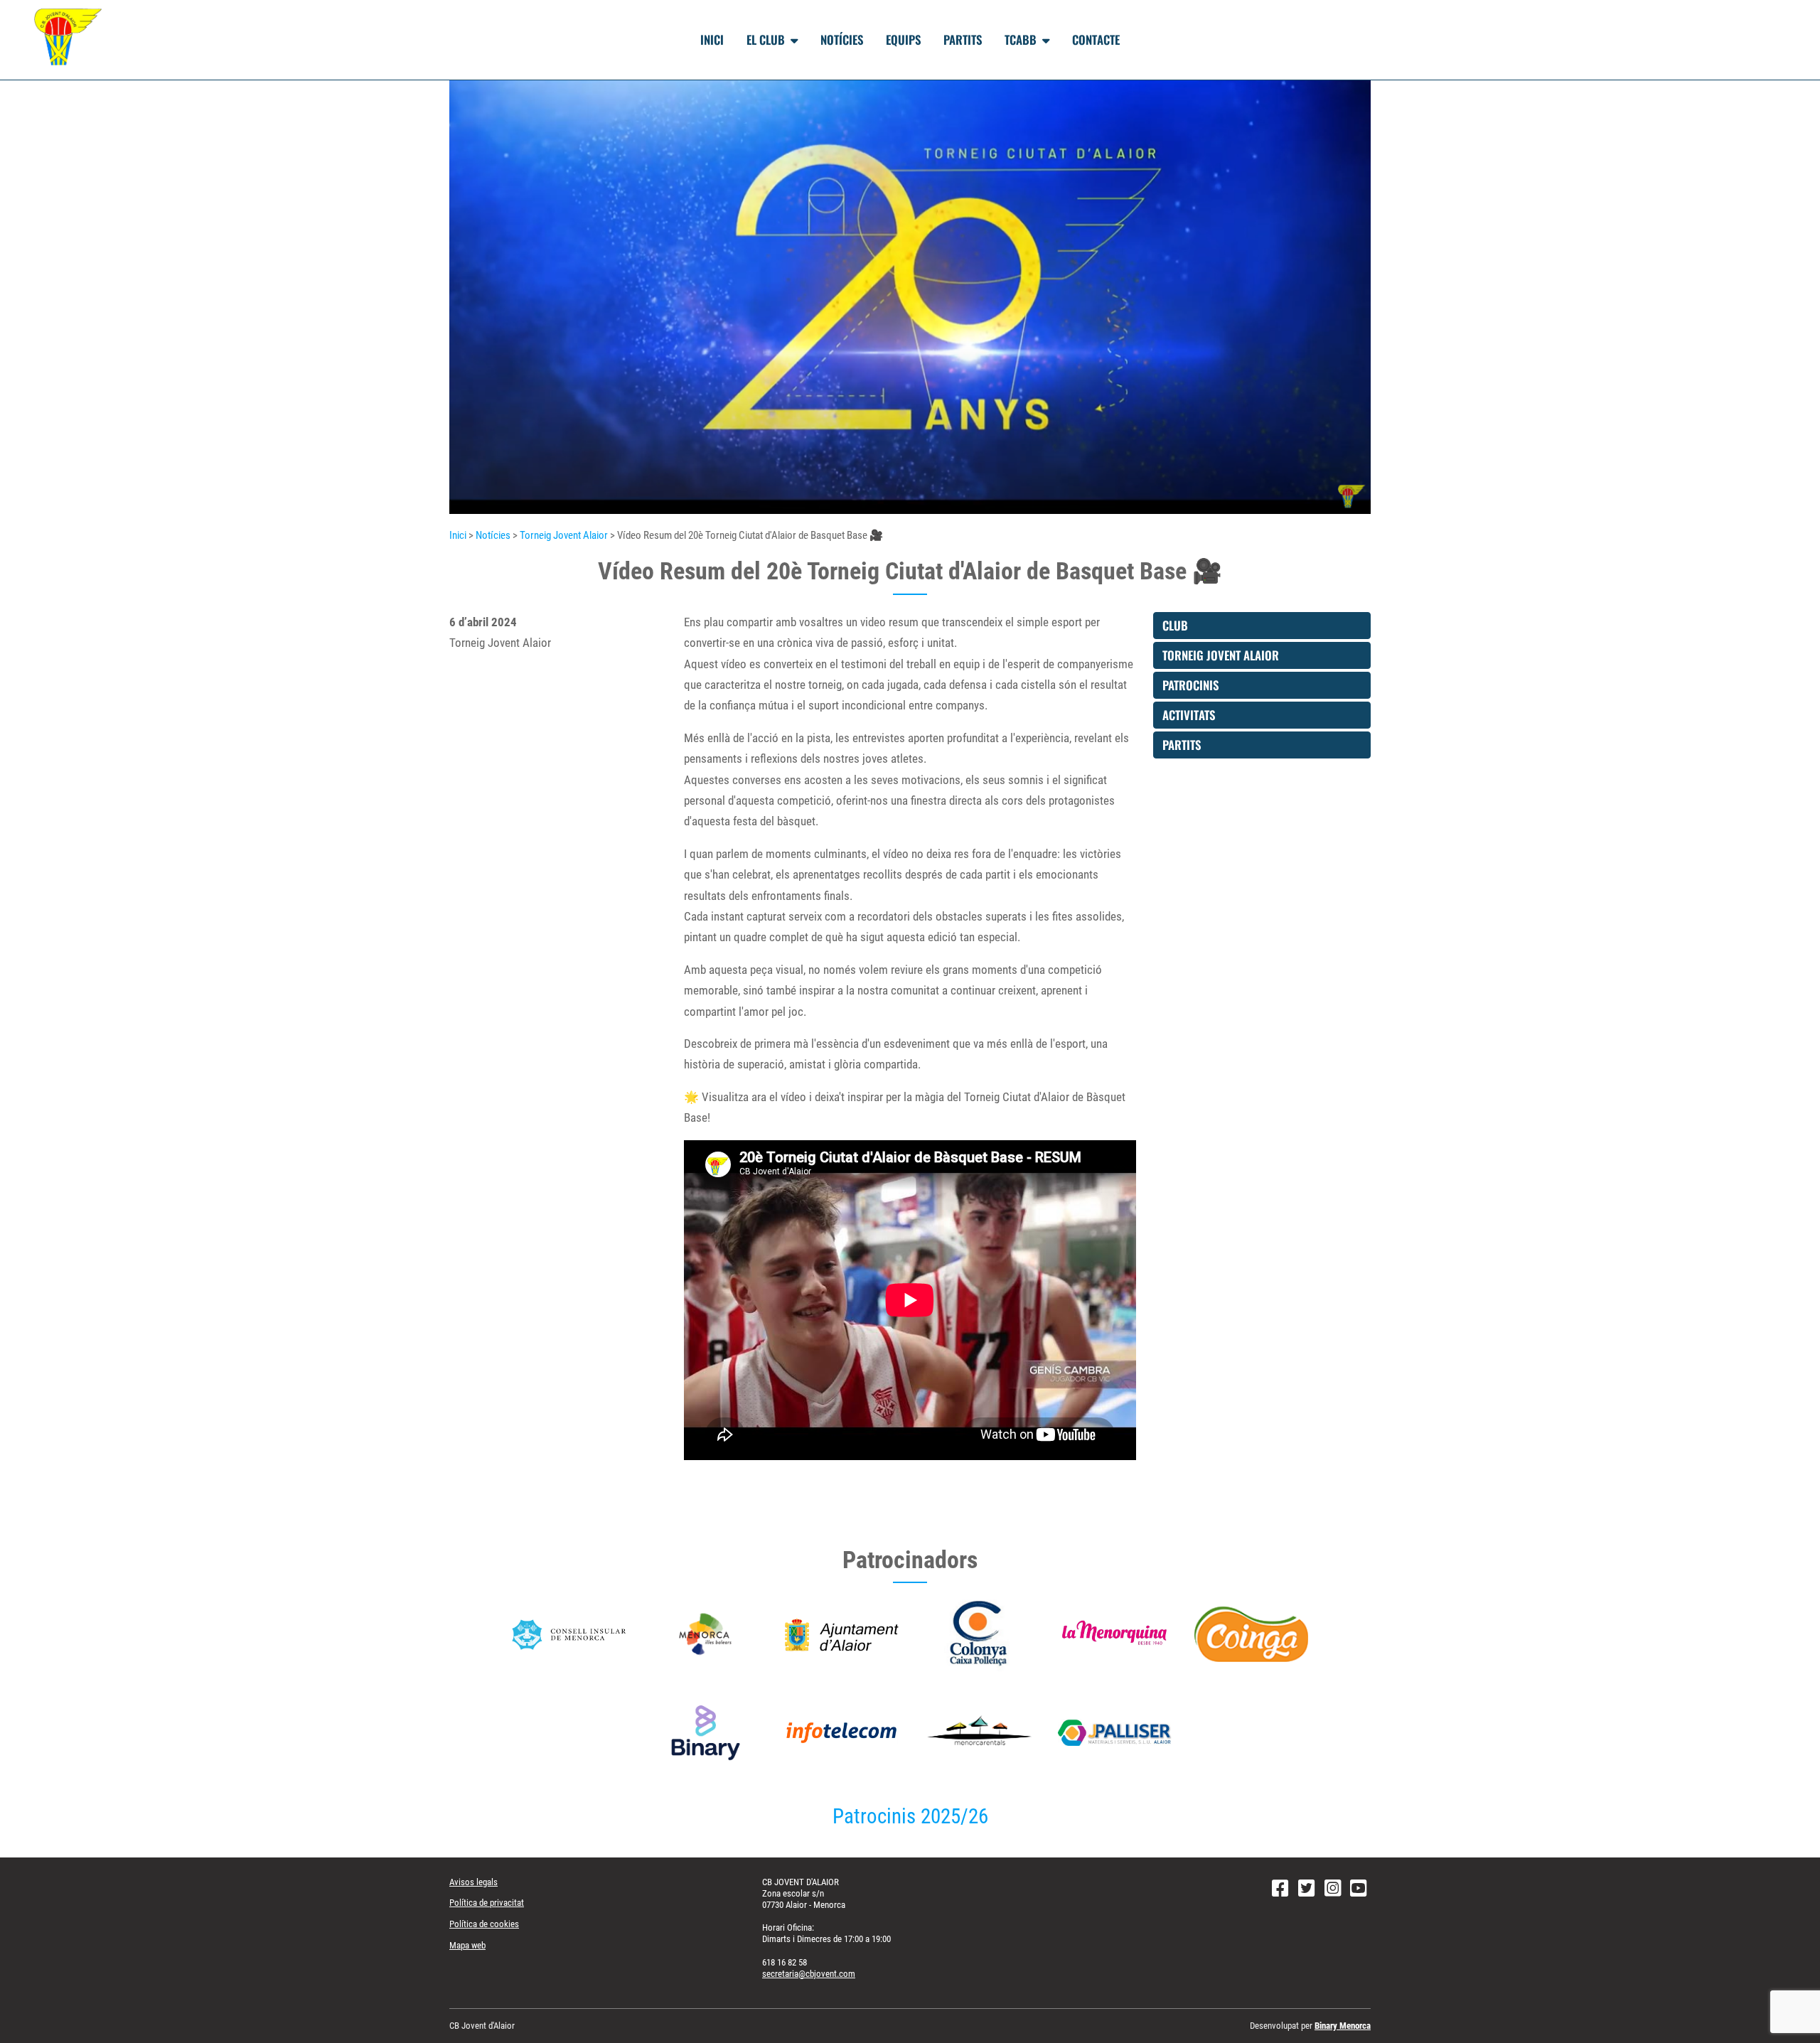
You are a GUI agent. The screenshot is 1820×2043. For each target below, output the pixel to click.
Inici (712, 39)
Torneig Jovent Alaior (564, 535)
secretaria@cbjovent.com (809, 1974)
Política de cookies (484, 1924)
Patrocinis (1190, 685)
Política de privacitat (487, 1903)
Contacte (1096, 39)
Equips (903, 39)
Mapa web (467, 1945)
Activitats (1189, 715)
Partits (963, 39)
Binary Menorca (1343, 2026)
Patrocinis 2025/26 (910, 1817)
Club (1175, 625)
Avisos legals (473, 1882)
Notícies (842, 39)
